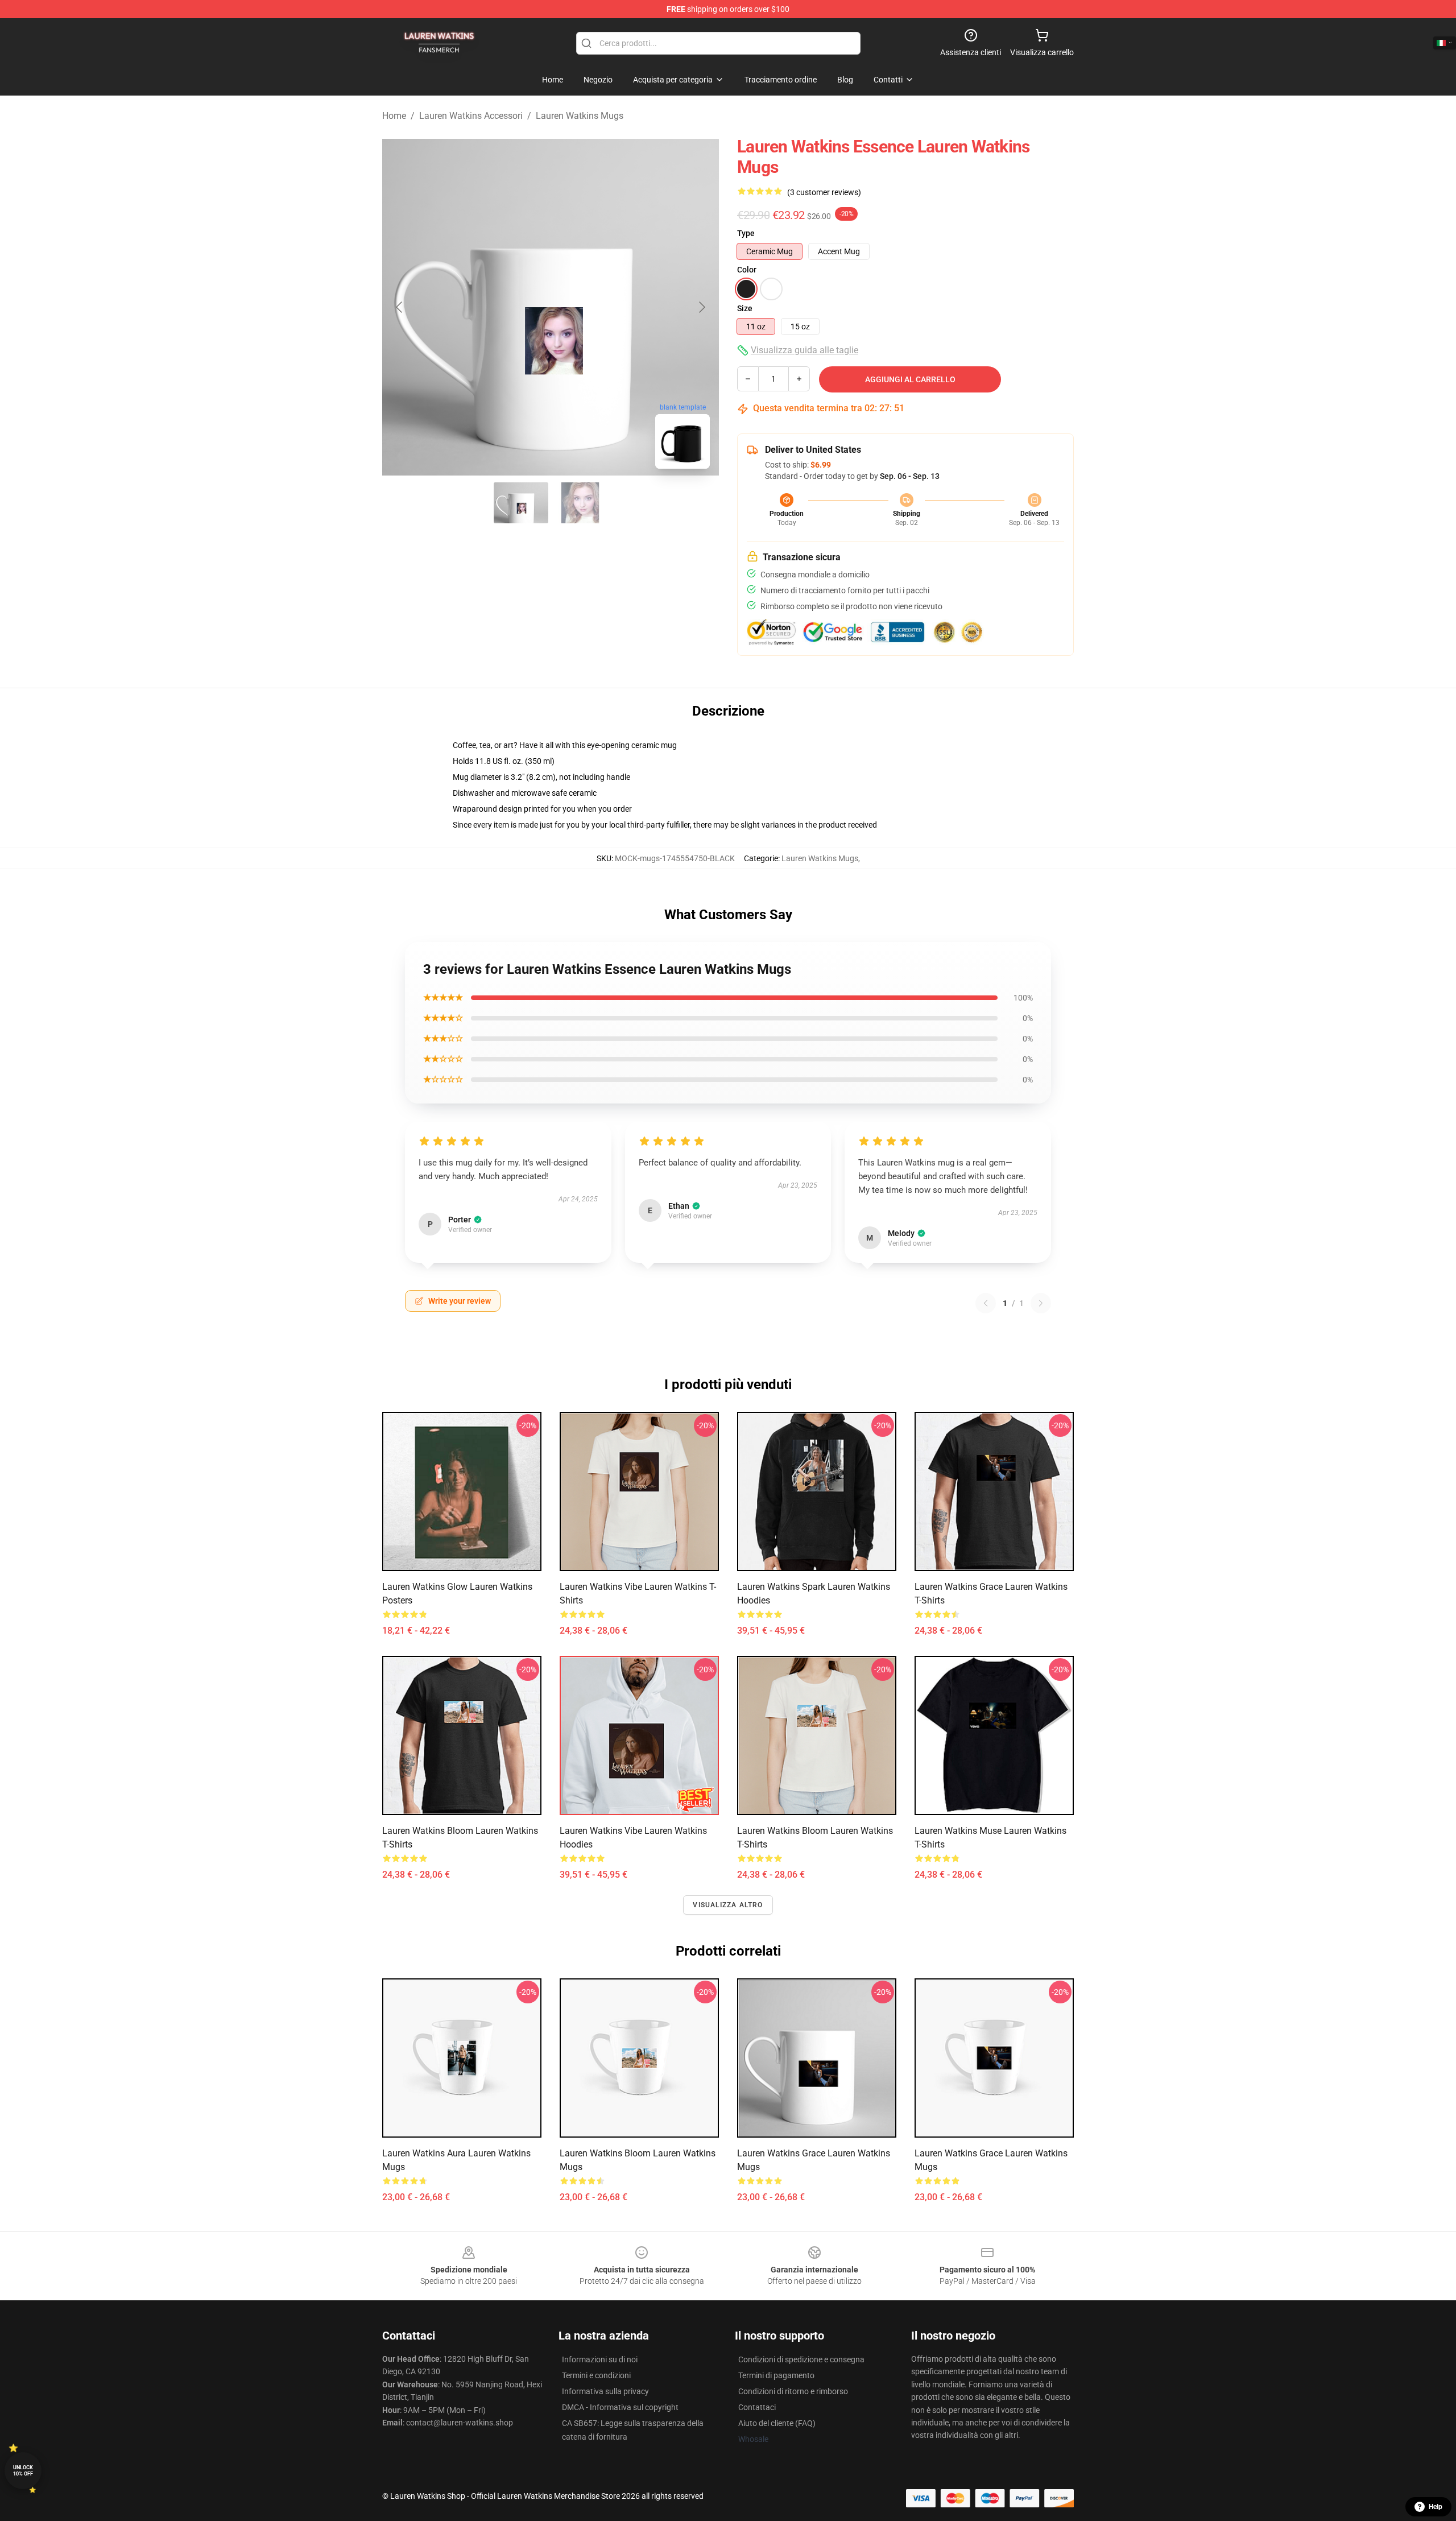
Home (394, 116)
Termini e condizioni (596, 2375)
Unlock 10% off (23, 2471)
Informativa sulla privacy (605, 2391)
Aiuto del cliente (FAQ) (777, 2423)
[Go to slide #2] (580, 503)
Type (746, 233)
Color (747, 270)
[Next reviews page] (1041, 1303)
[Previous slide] (400, 307)
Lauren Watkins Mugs (580, 116)
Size (745, 308)
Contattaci (757, 2407)
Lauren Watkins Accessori (471, 116)
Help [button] (1436, 2507)
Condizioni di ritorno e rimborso (793, 2391)
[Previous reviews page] (986, 1303)
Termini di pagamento (776, 2375)
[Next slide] (701, 307)
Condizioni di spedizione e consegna (801, 2359)
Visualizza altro (728, 1905)
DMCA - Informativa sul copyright (620, 2407)
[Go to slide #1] (521, 503)
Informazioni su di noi (600, 2359)
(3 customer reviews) (824, 192)
